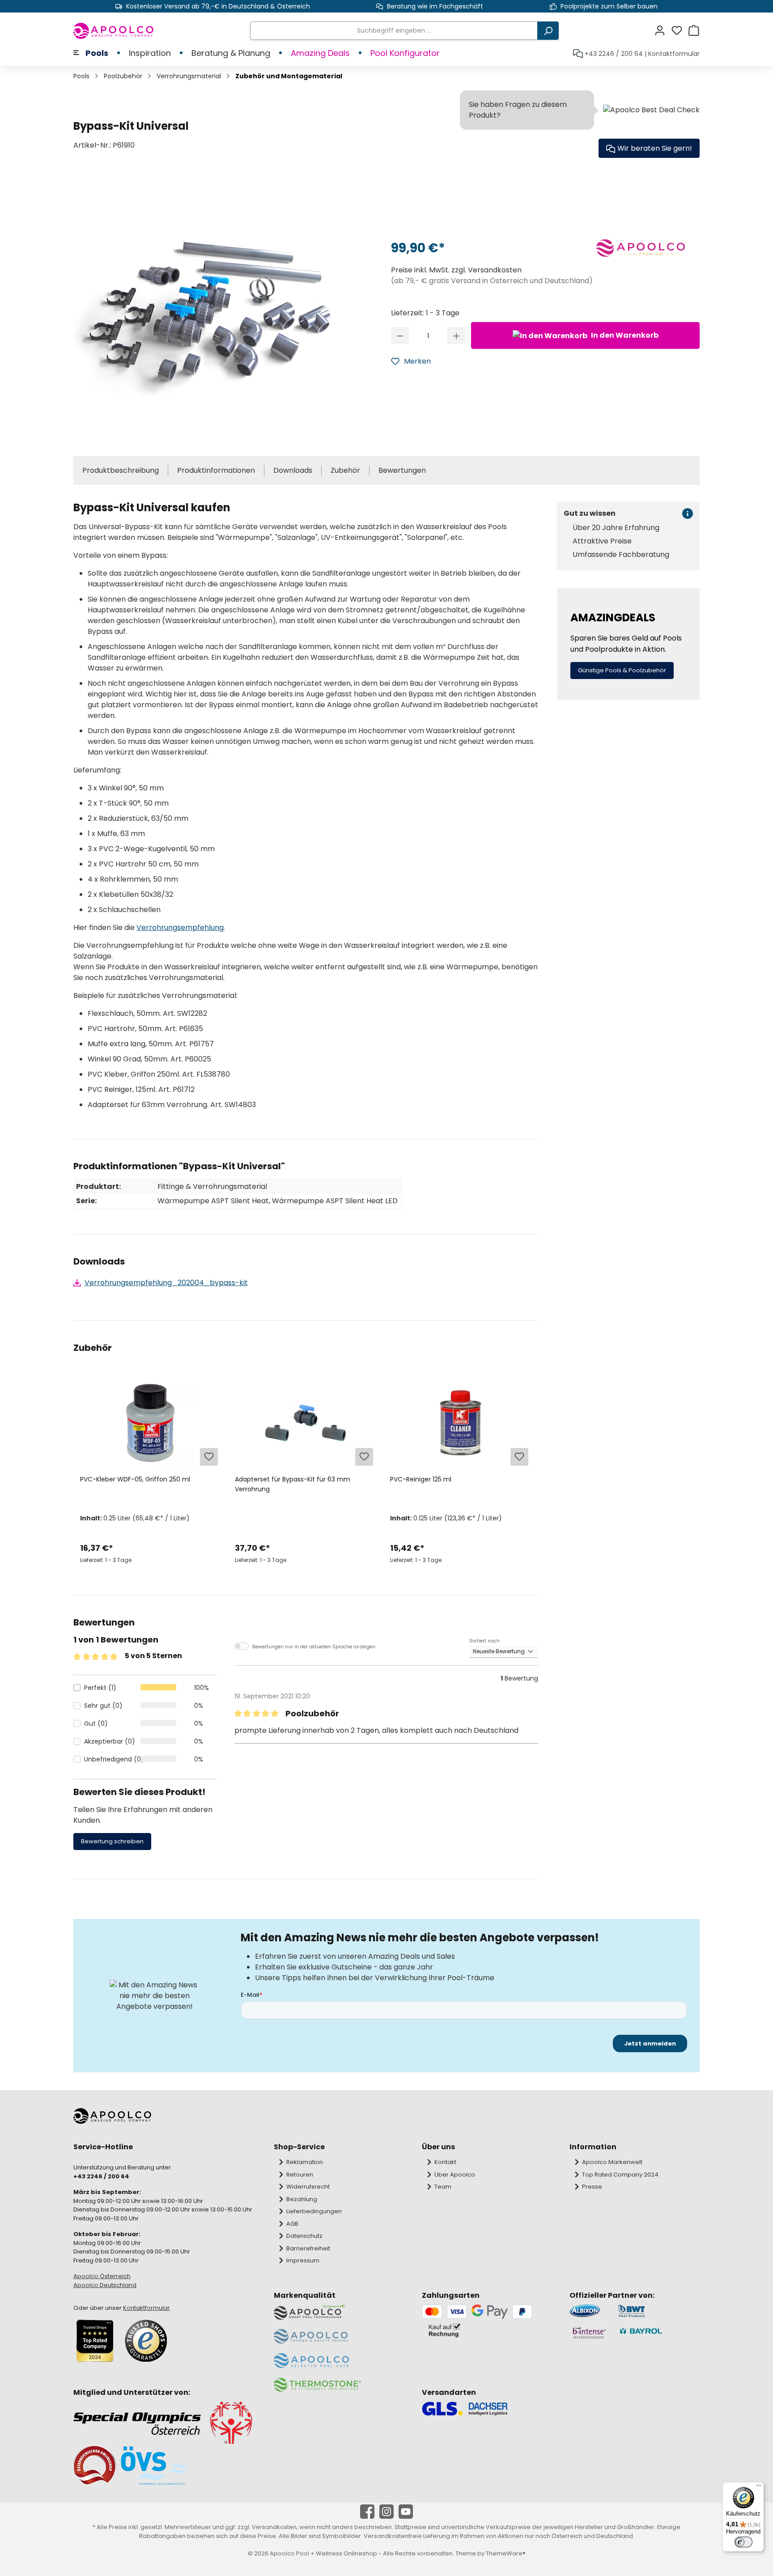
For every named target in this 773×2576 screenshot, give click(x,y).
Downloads (293, 470)
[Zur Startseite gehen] (114, 31)
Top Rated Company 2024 (620, 2175)
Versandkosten (274, 2527)
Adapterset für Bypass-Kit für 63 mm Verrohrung (293, 1484)
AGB (292, 2224)
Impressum (303, 2260)
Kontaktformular (674, 54)
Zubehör (345, 470)
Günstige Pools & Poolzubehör (622, 670)
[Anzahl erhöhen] (457, 335)
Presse (592, 2187)
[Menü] (759, 2487)
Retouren (300, 2175)
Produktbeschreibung (121, 470)
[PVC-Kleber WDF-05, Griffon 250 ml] (151, 1423)
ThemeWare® (506, 2553)
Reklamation (305, 2162)
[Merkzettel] (680, 31)
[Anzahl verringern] (400, 335)
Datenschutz (304, 2236)
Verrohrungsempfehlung (180, 927)
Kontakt (445, 2162)
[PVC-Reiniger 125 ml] (461, 1423)
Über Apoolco (455, 2175)
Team (443, 2187)
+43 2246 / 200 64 (614, 54)
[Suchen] (548, 31)
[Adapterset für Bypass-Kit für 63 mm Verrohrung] (305, 1423)
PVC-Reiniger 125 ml (421, 1479)
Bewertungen (402, 470)
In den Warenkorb (624, 335)
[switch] (743, 2542)
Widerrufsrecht (308, 2187)
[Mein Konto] (663, 31)
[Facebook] (367, 2512)
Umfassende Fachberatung (621, 555)
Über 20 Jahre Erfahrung (616, 528)
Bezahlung (302, 2199)
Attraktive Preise (602, 541)
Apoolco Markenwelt (612, 2162)
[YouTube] (406, 2512)
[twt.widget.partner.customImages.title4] (659, 2333)
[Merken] (209, 1457)
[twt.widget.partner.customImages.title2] (659, 2311)
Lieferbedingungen (314, 2211)
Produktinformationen (216, 470)
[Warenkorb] (694, 31)
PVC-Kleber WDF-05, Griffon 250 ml (135, 1479)
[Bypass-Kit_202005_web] (206, 308)
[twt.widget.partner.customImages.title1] (589, 2311)
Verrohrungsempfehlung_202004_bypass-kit (166, 1283)
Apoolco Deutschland (105, 2285)
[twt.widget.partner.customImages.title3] (589, 2333)
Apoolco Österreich (102, 2276)
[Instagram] (386, 2512)
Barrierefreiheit (308, 2248)
